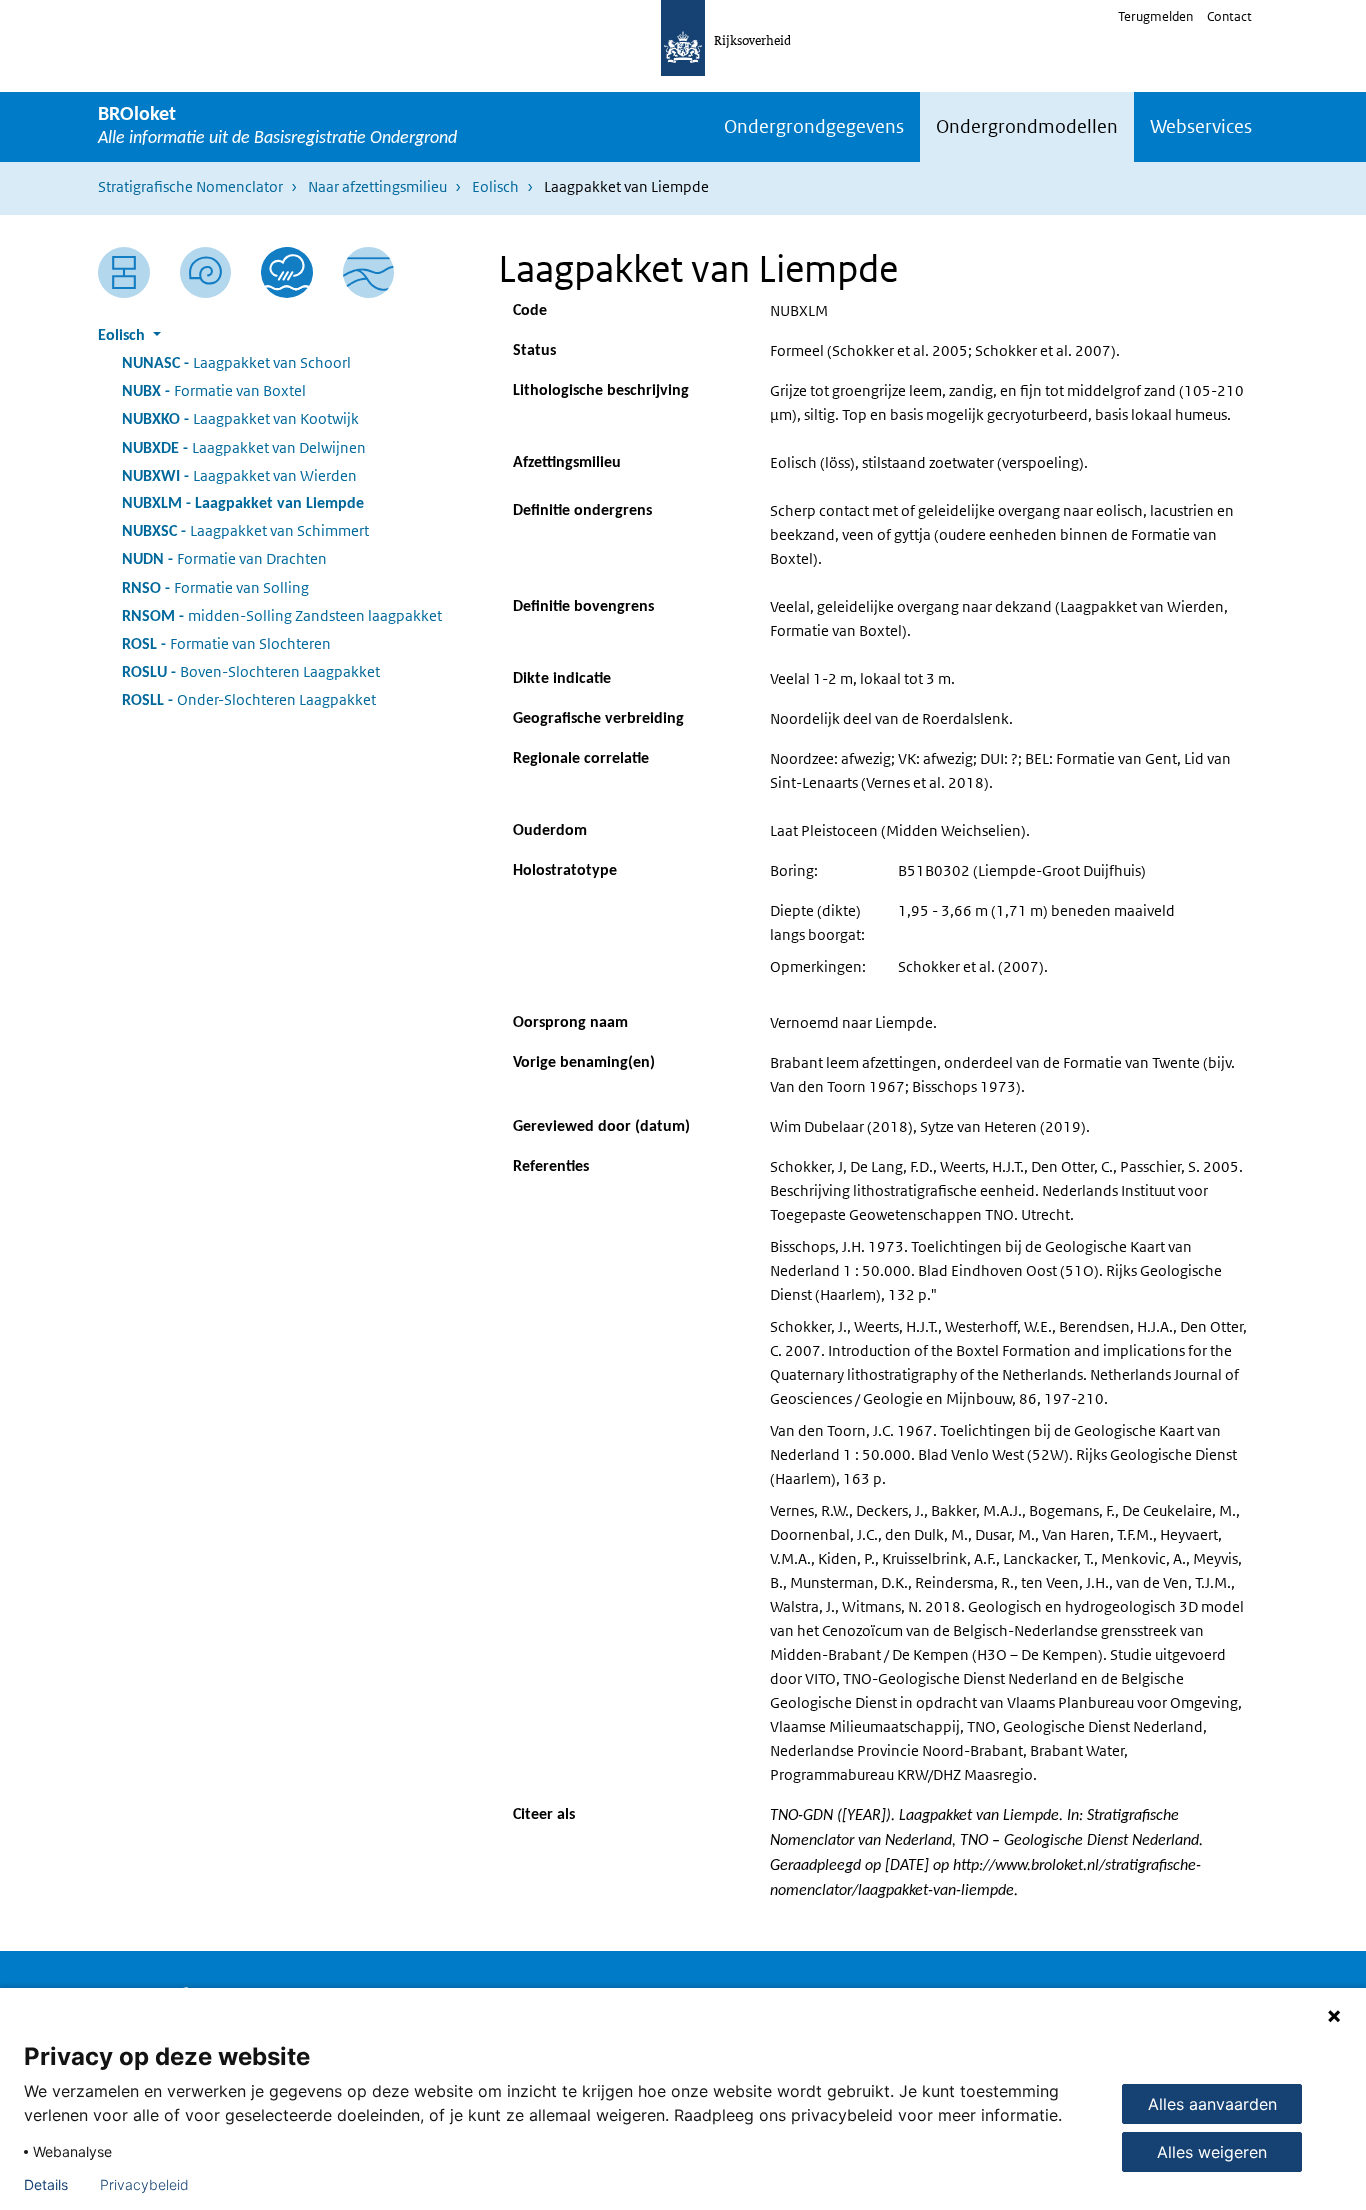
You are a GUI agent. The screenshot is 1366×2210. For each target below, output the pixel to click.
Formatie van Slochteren (226, 643)
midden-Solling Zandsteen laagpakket (282, 615)
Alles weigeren (1212, 2152)
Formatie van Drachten (224, 558)
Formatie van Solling (215, 587)
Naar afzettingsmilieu (377, 186)
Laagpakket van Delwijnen (244, 447)
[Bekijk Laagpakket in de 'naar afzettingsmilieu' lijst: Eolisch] (287, 273)
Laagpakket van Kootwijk (240, 418)
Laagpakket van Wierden (239, 475)
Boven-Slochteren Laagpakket (251, 671)
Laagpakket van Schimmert (245, 530)
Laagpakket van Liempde (243, 504)
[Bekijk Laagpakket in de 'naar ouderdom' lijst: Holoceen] (206, 273)
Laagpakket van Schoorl (236, 362)
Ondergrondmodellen (1027, 126)
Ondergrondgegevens (814, 126)
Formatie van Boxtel (214, 390)
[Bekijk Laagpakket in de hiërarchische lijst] (124, 273)
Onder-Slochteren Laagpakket (249, 699)
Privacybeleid (144, 2185)
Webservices (1201, 126)
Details (46, 2185)
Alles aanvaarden (1212, 2104)
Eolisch (495, 186)
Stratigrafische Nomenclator (190, 186)
